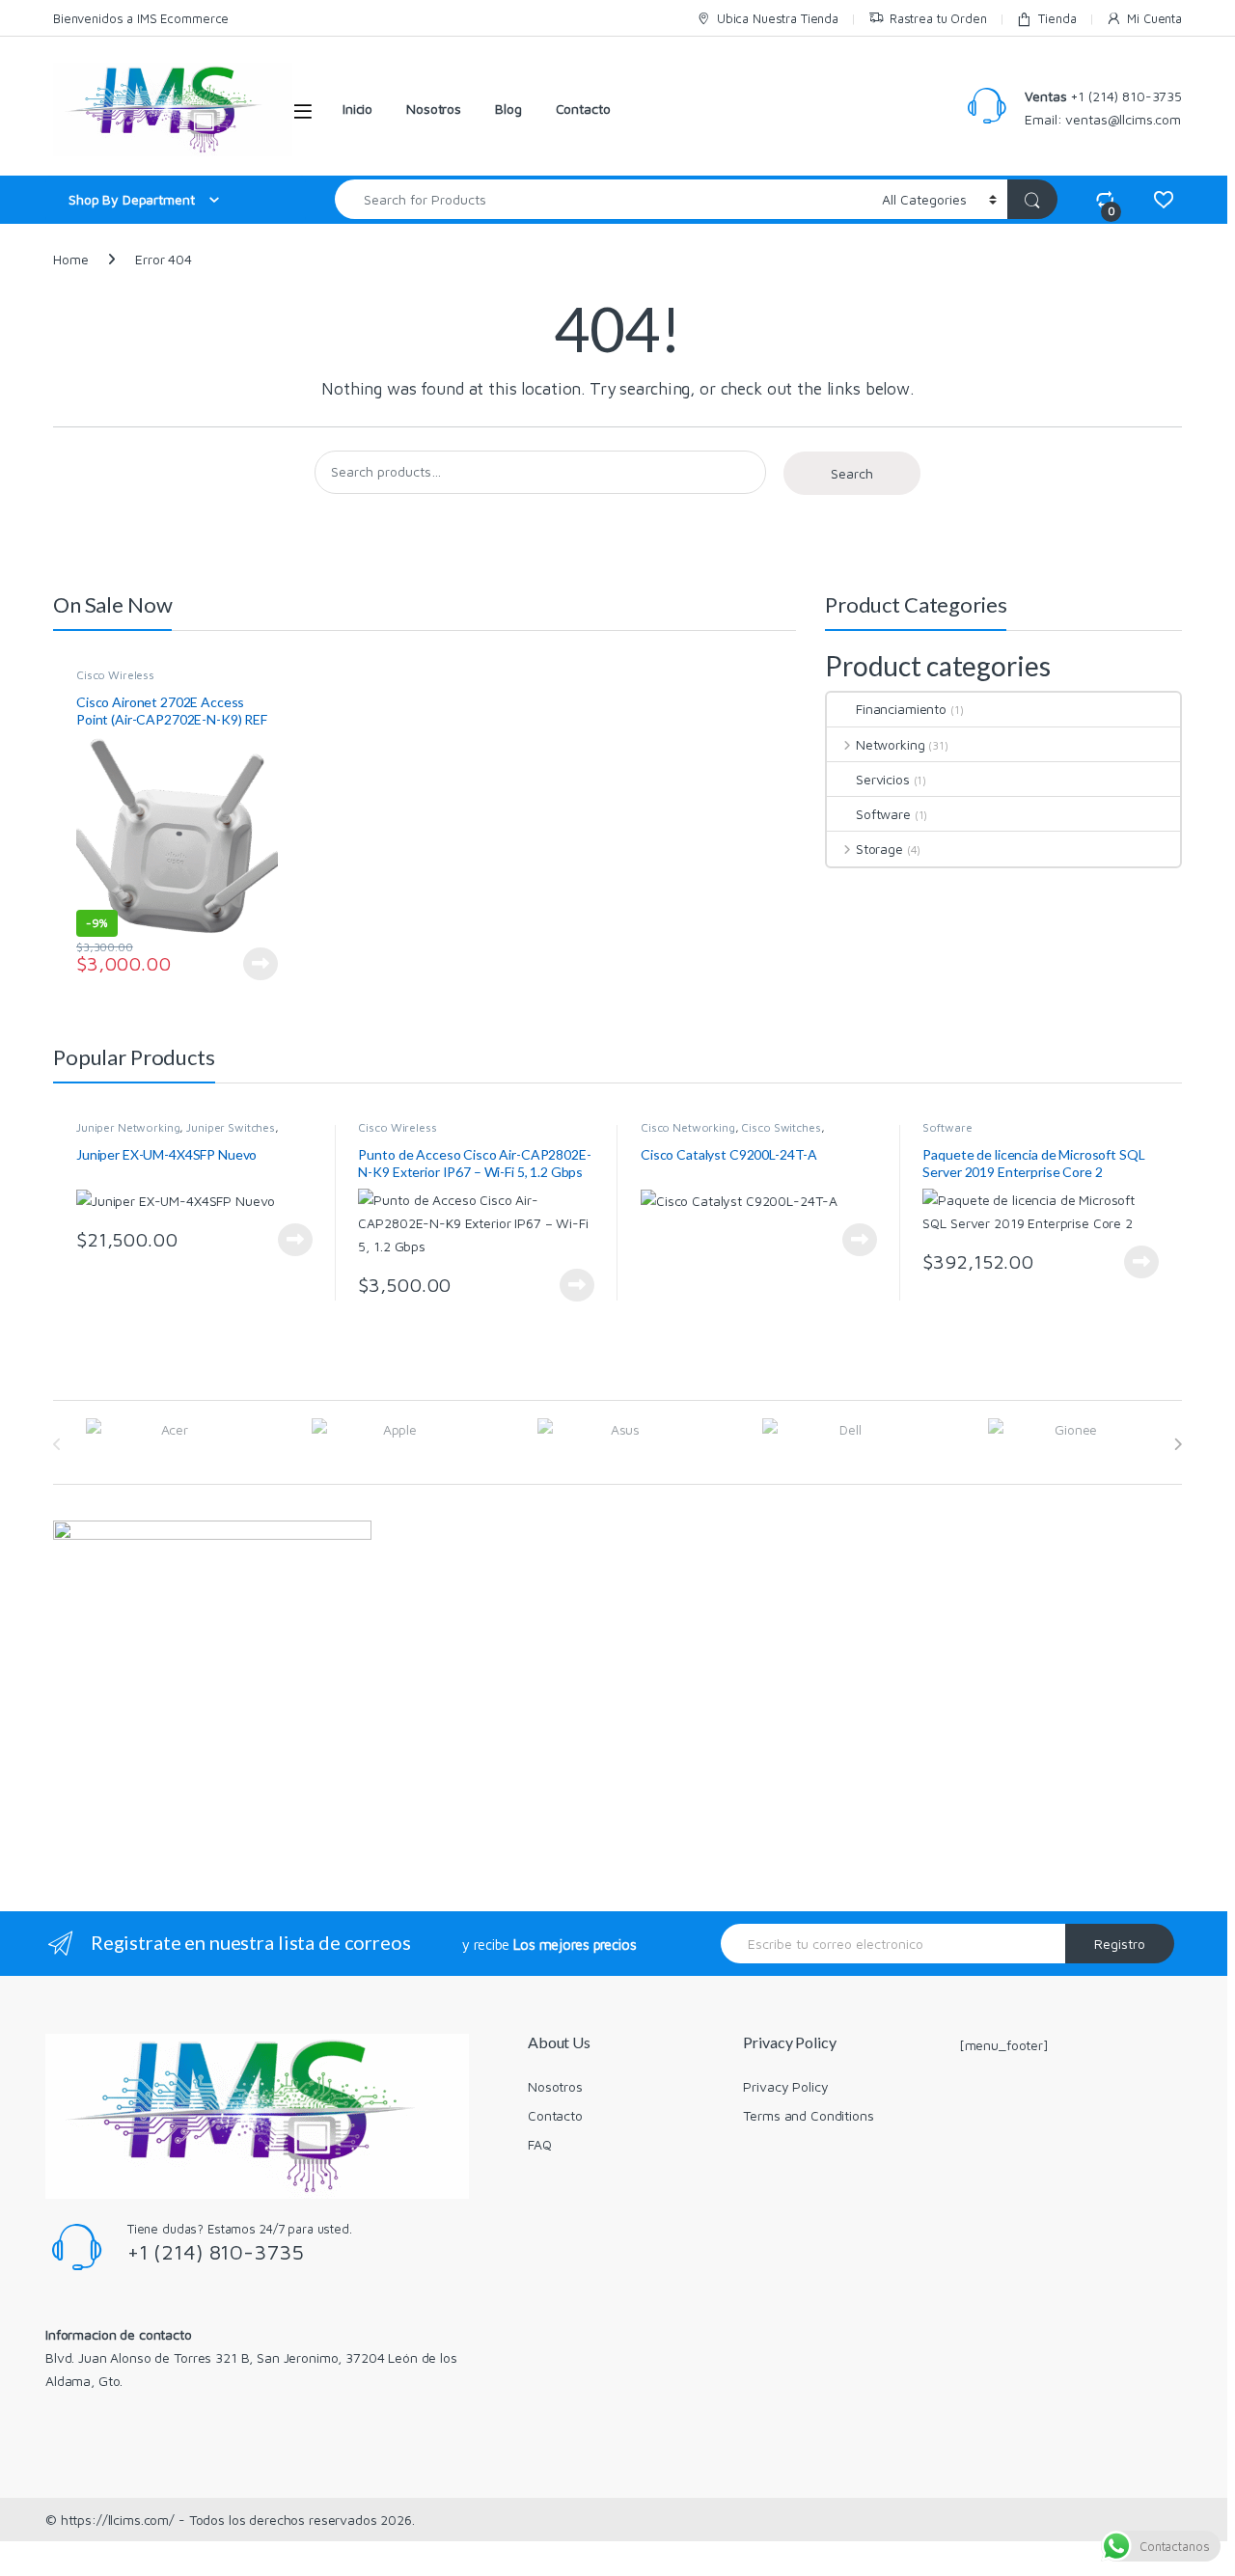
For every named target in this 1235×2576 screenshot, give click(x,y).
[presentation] (1178, 1444)
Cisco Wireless (115, 675)
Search (852, 473)
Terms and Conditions (808, 2115)
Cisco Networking (688, 1127)
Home (70, 259)
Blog (508, 109)
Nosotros (434, 109)
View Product (254, 964)
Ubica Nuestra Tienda (778, 18)
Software (883, 814)
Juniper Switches (231, 1127)
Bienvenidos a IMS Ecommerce (141, 18)
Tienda (1057, 18)
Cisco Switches (781, 1127)
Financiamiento (901, 709)
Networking (890, 744)
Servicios (883, 779)
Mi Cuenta (1154, 18)
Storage (879, 849)
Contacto (583, 109)
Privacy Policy (785, 2086)
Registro (1120, 1944)
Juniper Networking (128, 1127)
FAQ (540, 2144)
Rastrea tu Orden (938, 18)
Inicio (357, 109)
